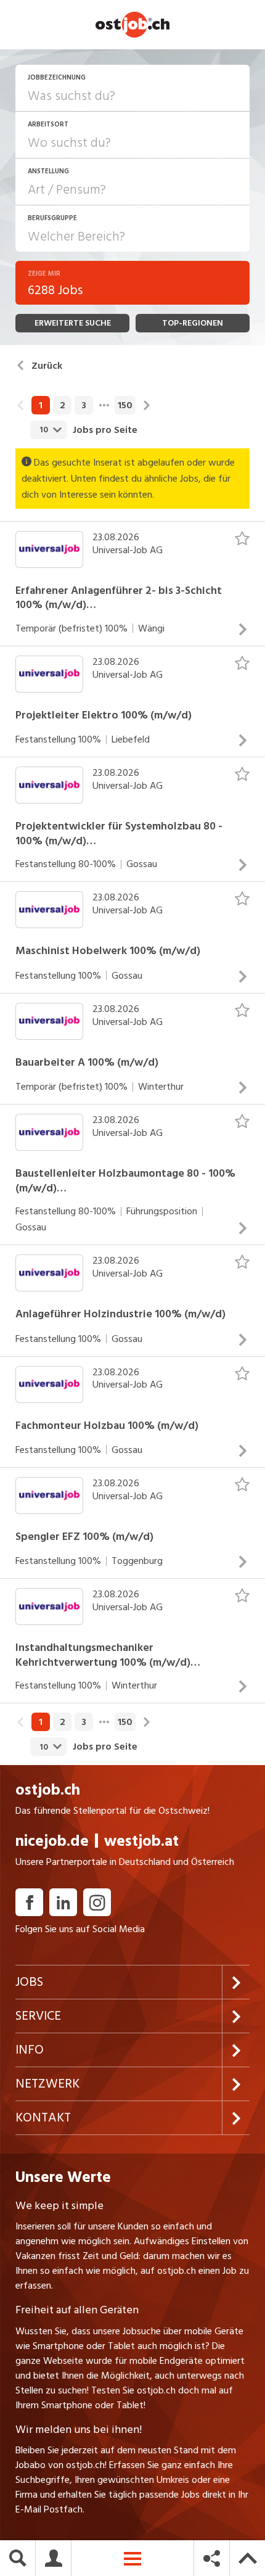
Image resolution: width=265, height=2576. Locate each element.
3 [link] (84, 405)
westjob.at (141, 1841)
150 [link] (125, 405)
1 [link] (41, 405)
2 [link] (63, 405)
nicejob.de (52, 1841)
